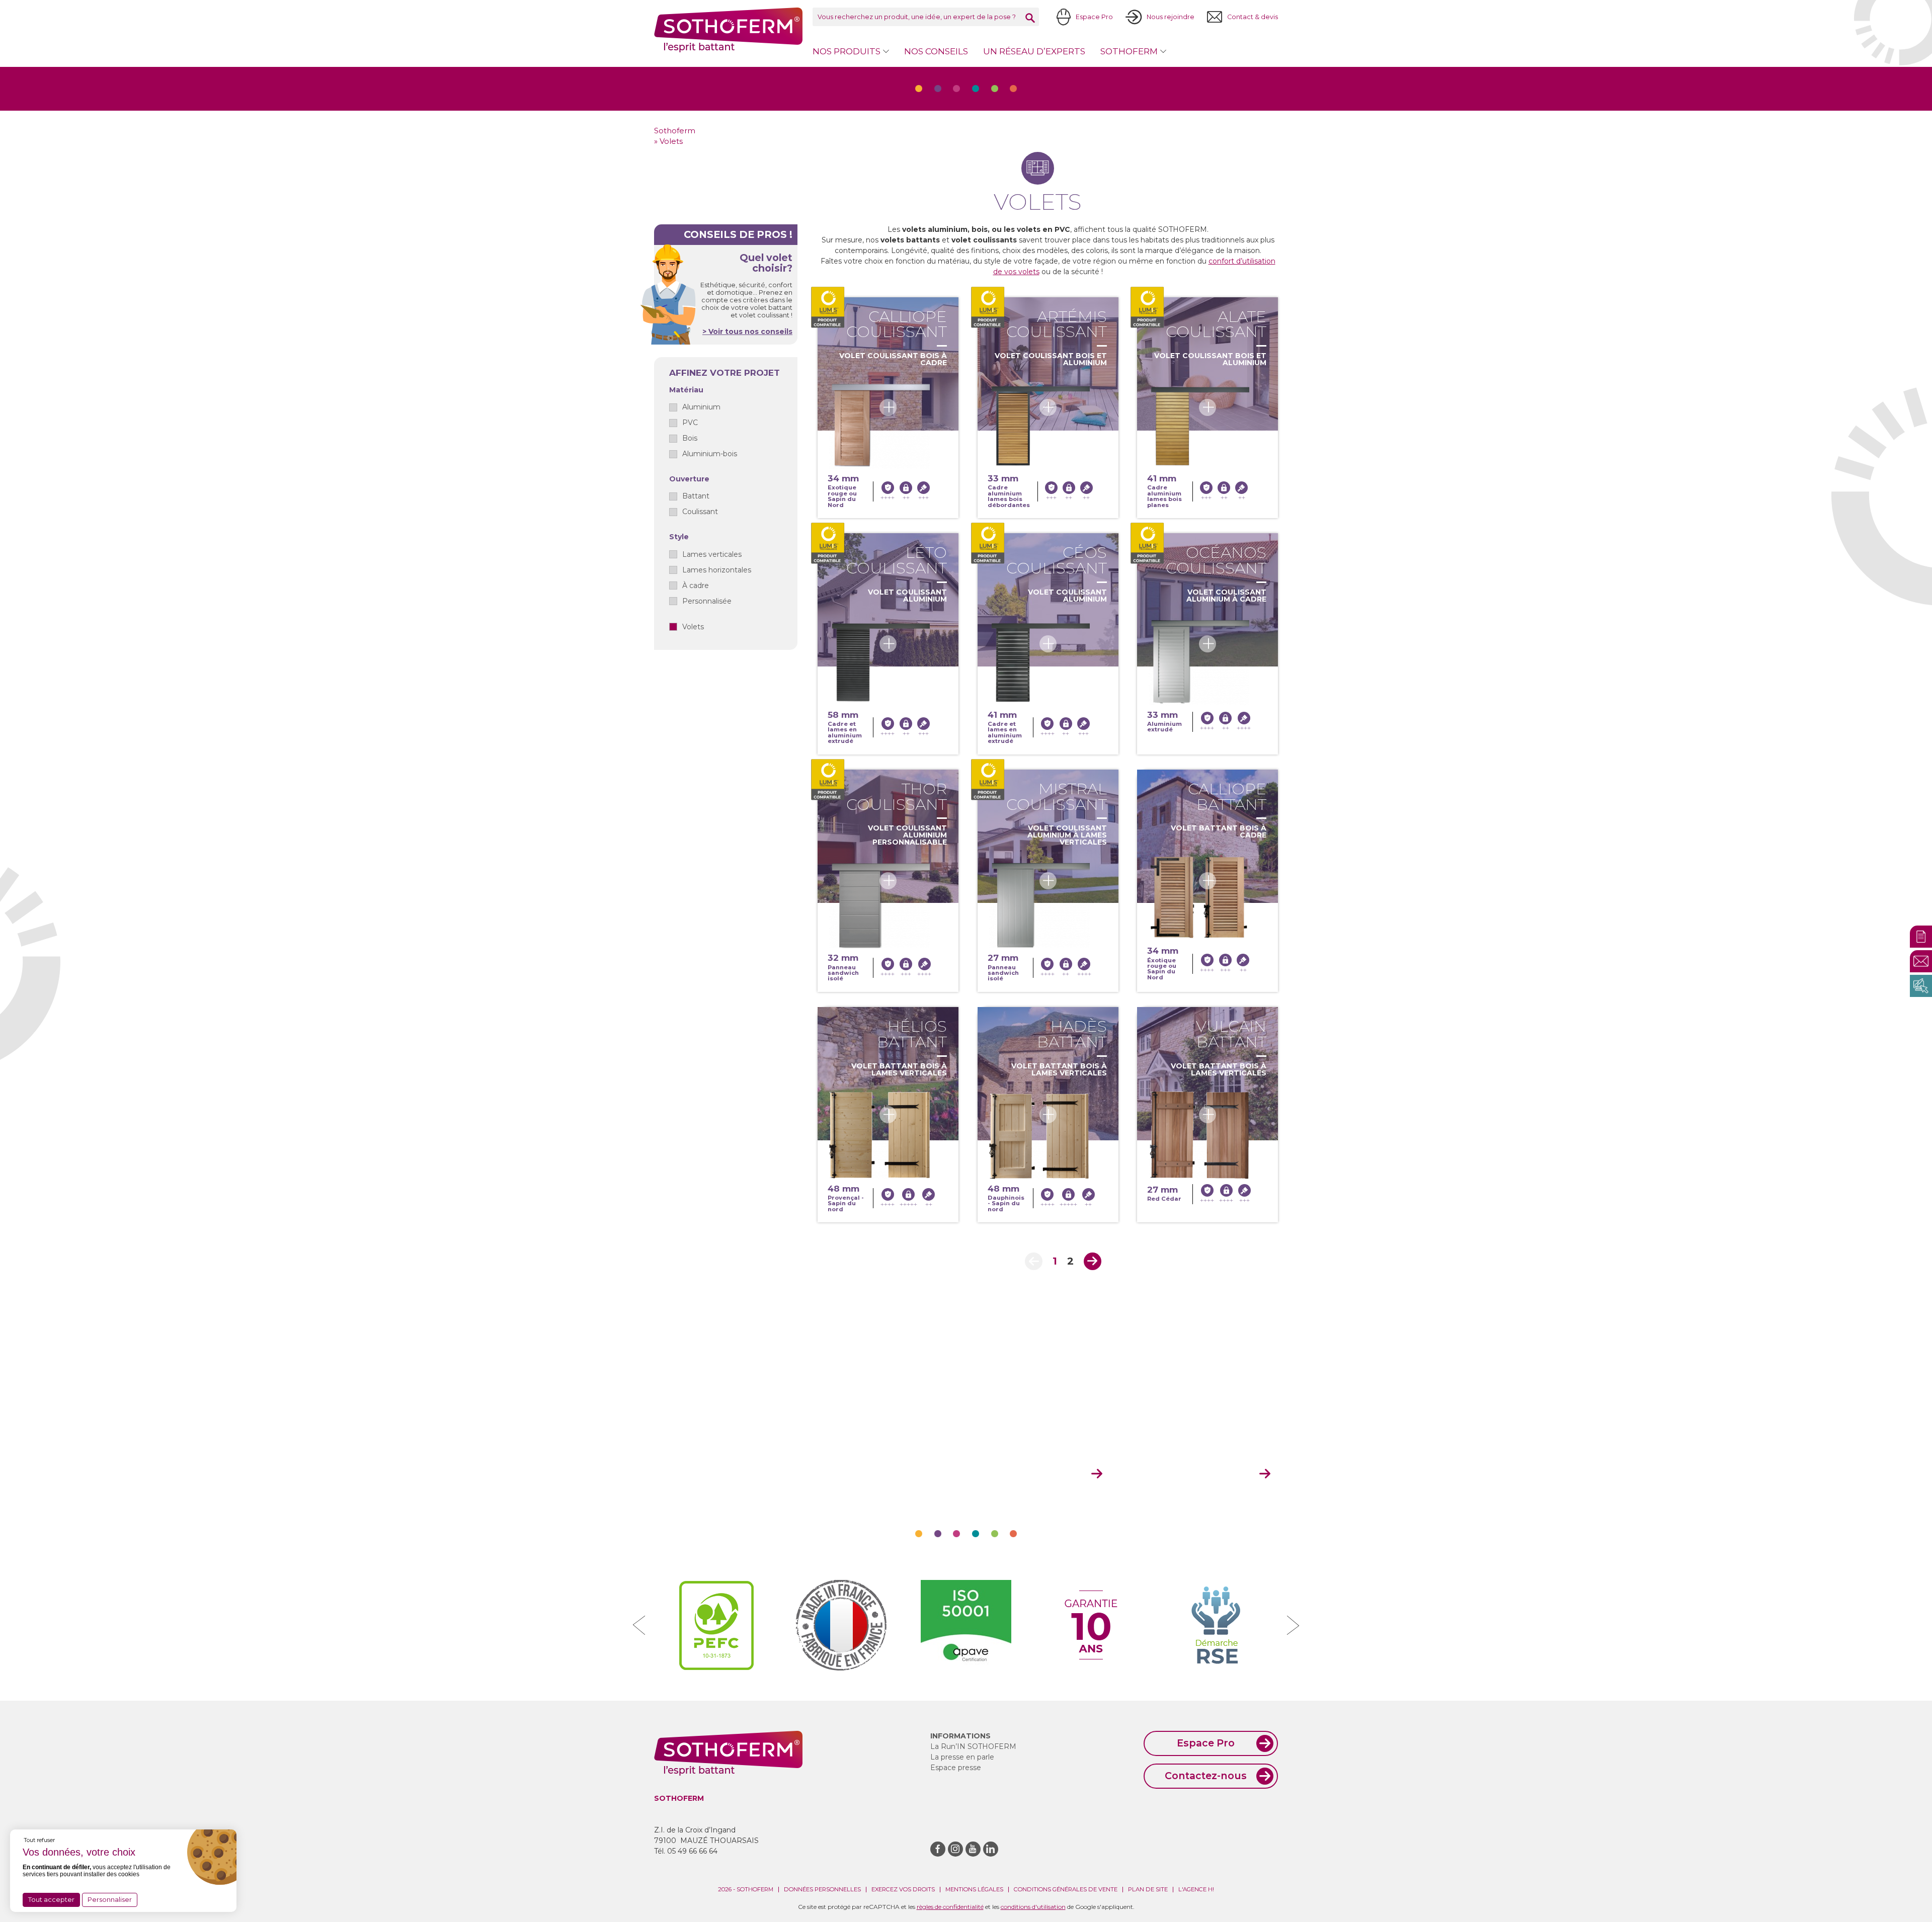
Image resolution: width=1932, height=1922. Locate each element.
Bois (690, 438)
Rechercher (1030, 18)
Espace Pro (1094, 17)
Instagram (955, 1849)
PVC (690, 423)
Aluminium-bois (710, 454)
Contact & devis (1253, 17)
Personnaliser (110, 1899)
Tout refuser (39, 1840)
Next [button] (1293, 1625)
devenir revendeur (1199, 1474)
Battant (696, 496)
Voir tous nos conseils (749, 331)
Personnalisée (707, 601)
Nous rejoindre (1171, 17)
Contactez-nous (1206, 1776)
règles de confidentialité (950, 1907)
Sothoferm (728, 30)
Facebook (938, 1849)
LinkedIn (991, 1849)
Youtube (973, 1849)
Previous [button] (639, 1625)
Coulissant (700, 512)
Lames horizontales (717, 570)
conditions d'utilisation (1033, 1907)
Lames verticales (712, 554)
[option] (716, 1625)
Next (1093, 1261)
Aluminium (701, 407)
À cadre (696, 586)
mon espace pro (1037, 1474)
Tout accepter (51, 1899)
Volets (693, 627)
